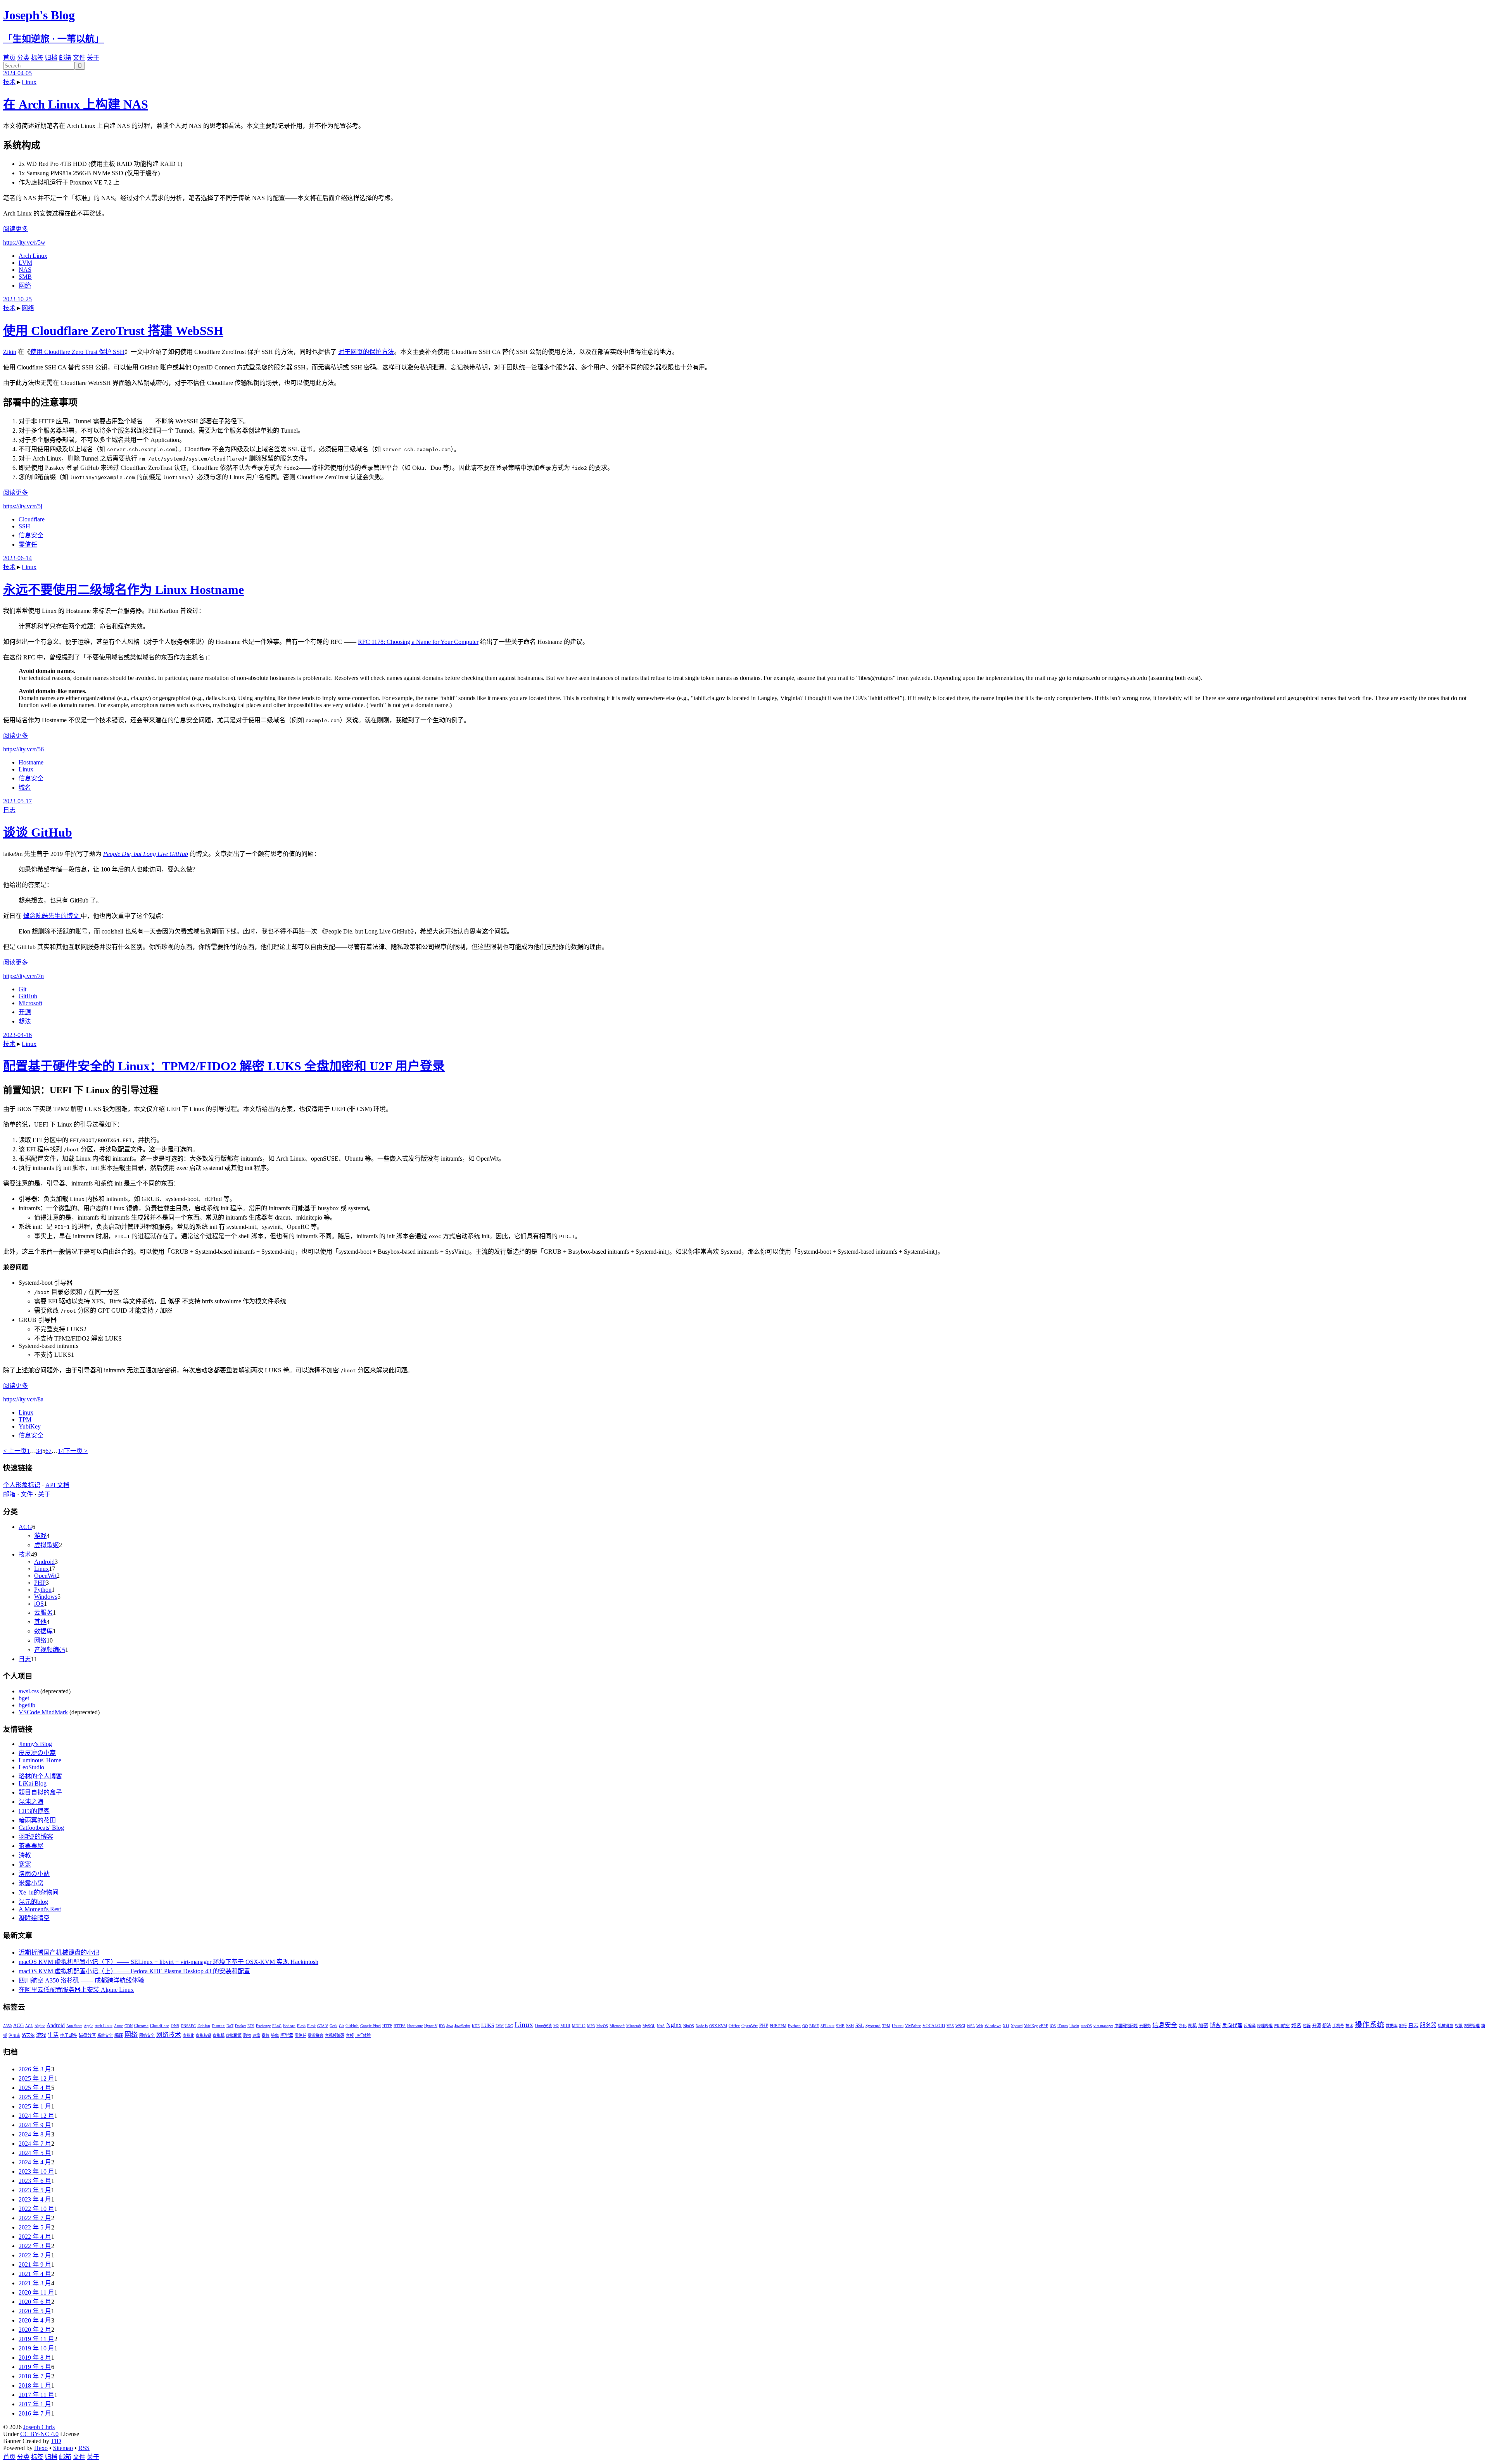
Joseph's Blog (39, 15)
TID (56, 2441)
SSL (860, 2026)
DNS (175, 2026)
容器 (1307, 2026)
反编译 (1250, 2026)
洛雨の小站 (34, 1874)
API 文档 (57, 1485)
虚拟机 (219, 2035)
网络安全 (147, 2035)
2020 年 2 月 (35, 2330)
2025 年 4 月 (35, 2088)
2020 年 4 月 (35, 2320)
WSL (971, 2026)
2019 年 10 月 (36, 2348)
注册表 (14, 2035)
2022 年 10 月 (36, 2209)
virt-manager (1103, 2026)
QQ (805, 2026)
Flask (311, 2026)
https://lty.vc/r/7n (23, 976)
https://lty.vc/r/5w (24, 242)
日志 (9, 810)
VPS (950, 2026)
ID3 (442, 2026)
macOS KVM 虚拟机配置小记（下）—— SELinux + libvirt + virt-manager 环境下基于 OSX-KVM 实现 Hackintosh (168, 1962)
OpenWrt (45, 1576)
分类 (23, 58)
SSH (24, 526)
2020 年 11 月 (36, 2292)
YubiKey (30, 1426)
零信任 (28, 544)
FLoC (277, 2026)
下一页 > (76, 1451)
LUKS (488, 2026)
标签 (37, 58)
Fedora (289, 2026)
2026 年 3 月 (35, 2069)
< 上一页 (15, 1451)
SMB (25, 277)
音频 (350, 2035)
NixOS (689, 2026)
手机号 (1338, 2026)
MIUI (565, 2026)
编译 (119, 2035)
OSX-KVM (718, 2026)
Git (22, 989)
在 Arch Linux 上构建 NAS (76, 104)
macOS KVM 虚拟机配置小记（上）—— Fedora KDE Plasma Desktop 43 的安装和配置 (134, 1971)
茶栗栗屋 (31, 1846)
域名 (25, 788)
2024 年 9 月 (35, 2125)
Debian (204, 2026)
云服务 (43, 1612)
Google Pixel (371, 2026)
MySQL (649, 2026)
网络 (25, 286)
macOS (1086, 2026)
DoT (230, 2026)
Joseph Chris (39, 2427)
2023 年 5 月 (35, 2190)
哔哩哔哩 (1265, 2026)
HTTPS (400, 2026)
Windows (46, 1597)
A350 (7, 2026)
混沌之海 (31, 1802)
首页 (9, 58)
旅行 (1403, 2026)
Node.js (702, 2026)
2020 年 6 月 (35, 2302)
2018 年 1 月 (35, 2385)
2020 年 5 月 (35, 2311)
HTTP (387, 2026)
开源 (25, 1012)
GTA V (323, 2026)
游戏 (40, 1536)
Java (450, 2026)
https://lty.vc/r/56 (23, 749)
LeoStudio (31, 1767)
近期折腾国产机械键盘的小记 (59, 1952)
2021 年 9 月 (35, 2265)
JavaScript (462, 2026)
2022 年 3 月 (35, 2246)
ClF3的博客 (34, 1811)
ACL (29, 2026)
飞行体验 (363, 2035)
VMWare (913, 2026)
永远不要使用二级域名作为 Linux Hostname (124, 590)
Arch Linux (33, 256)
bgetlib (27, 1705)
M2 (556, 2026)
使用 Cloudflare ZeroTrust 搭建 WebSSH (113, 331)
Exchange (263, 2026)
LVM (25, 263)
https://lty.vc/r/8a (23, 1399)
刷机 (1192, 2026)
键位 (266, 2035)
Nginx (674, 2025)
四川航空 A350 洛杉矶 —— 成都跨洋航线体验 (81, 1980)
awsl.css (29, 1691)
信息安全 (31, 535)
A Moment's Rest (40, 1909)
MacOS (602, 2026)
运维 (256, 2035)
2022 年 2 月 (35, 2255)
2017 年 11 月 (36, 2395)
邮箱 (65, 58)
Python (43, 1590)
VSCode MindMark (43, 1712)
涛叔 (25, 1855)
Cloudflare (32, 519)
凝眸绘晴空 (34, 1918)
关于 (93, 58)
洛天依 (28, 2035)
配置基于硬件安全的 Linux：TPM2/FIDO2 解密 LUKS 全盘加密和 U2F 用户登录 (224, 1066)
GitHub (28, 996)
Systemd (873, 2026)
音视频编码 (50, 1650)
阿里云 (287, 2035)
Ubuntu (898, 2026)
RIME (814, 2026)
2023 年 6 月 (35, 2181)
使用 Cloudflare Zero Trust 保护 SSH (77, 352)
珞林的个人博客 (40, 1776)
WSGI (960, 2026)
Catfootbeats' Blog (41, 1828)
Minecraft (634, 2026)
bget (24, 1698)
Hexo (41, 2448)
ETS (251, 2026)
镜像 (275, 2035)
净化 (1183, 2026)
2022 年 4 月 (35, 2237)
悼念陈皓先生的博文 (52, 916)
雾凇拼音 (316, 2035)
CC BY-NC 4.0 (39, 2434)
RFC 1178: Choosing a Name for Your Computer (418, 642)
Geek (333, 2026)
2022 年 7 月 (35, 2218)
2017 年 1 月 (35, 2404)
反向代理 (1232, 2026)
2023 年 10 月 (36, 2172)
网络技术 (169, 2035)
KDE (476, 2026)
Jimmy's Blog (35, 1744)
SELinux (827, 2026)
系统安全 (105, 2035)
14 (61, 1451)
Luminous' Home (40, 1760)
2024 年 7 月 (35, 2144)
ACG (25, 1527)
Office (734, 2026)
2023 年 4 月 (35, 2199)
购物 (247, 2035)
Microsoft (30, 1003)
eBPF (1044, 2026)
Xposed (1017, 2026)
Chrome (141, 2026)
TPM (25, 1419)
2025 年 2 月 (35, 2097)
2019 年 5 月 (35, 2367)
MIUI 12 (579, 2026)
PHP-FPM (778, 2026)
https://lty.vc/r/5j (23, 506)
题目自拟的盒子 (40, 1792)
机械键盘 (1446, 2026)
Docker (240, 2026)
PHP (40, 1583)
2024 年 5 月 (35, 2153)
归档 (51, 58)
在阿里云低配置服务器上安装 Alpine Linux (76, 1990)
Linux (29, 82)
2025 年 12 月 (36, 2078)
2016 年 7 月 (35, 2413)
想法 (25, 1021)
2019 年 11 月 (36, 2339)
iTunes (1063, 2026)
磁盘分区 (87, 2035)
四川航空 (1282, 2026)
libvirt (1074, 2026)
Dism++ (218, 2026)
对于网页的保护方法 (366, 352)
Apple (88, 2026)
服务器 (1428, 2025)
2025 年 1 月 (35, 2106)
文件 (79, 58)
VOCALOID (934, 2026)
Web (980, 2026)
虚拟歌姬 (47, 1545)
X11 (1006, 2026)
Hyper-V (431, 2026)
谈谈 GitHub (38, 832)
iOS (39, 1604)
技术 (9, 82)
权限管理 (1472, 2026)
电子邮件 (69, 2035)
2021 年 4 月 (35, 2274)
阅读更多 (16, 229)
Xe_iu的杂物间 (39, 1892)
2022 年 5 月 (35, 2227)
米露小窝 (31, 1883)
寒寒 (25, 1864)
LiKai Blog (33, 1783)
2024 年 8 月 (35, 2134)
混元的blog (33, 1902)
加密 (1203, 2026)
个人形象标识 (22, 1485)
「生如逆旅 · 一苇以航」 (54, 39)
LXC (509, 2026)
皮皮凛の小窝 (37, 1753)
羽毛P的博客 (36, 1837)
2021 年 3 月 (35, 2283)
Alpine (40, 2026)
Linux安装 (543, 2026)
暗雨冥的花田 (37, 1820)
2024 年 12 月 (36, 2116)
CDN (129, 2026)
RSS (84, 2448)
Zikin (10, 352)
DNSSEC (188, 2026)
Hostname (31, 762)
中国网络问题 (1126, 2026)
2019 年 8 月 (35, 2358)
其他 (40, 1622)
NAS (25, 270)
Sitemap (63, 2448)
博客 (1215, 2025)
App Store (74, 2026)
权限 (1459, 2026)
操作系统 (1370, 2025)
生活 (53, 2035)
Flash (301, 2026)
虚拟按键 (204, 2035)
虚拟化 (188, 2035)
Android (44, 1562)
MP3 (591, 2026)
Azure (118, 2026)
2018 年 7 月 (35, 2376)
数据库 (43, 1631)
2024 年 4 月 (35, 2162)
